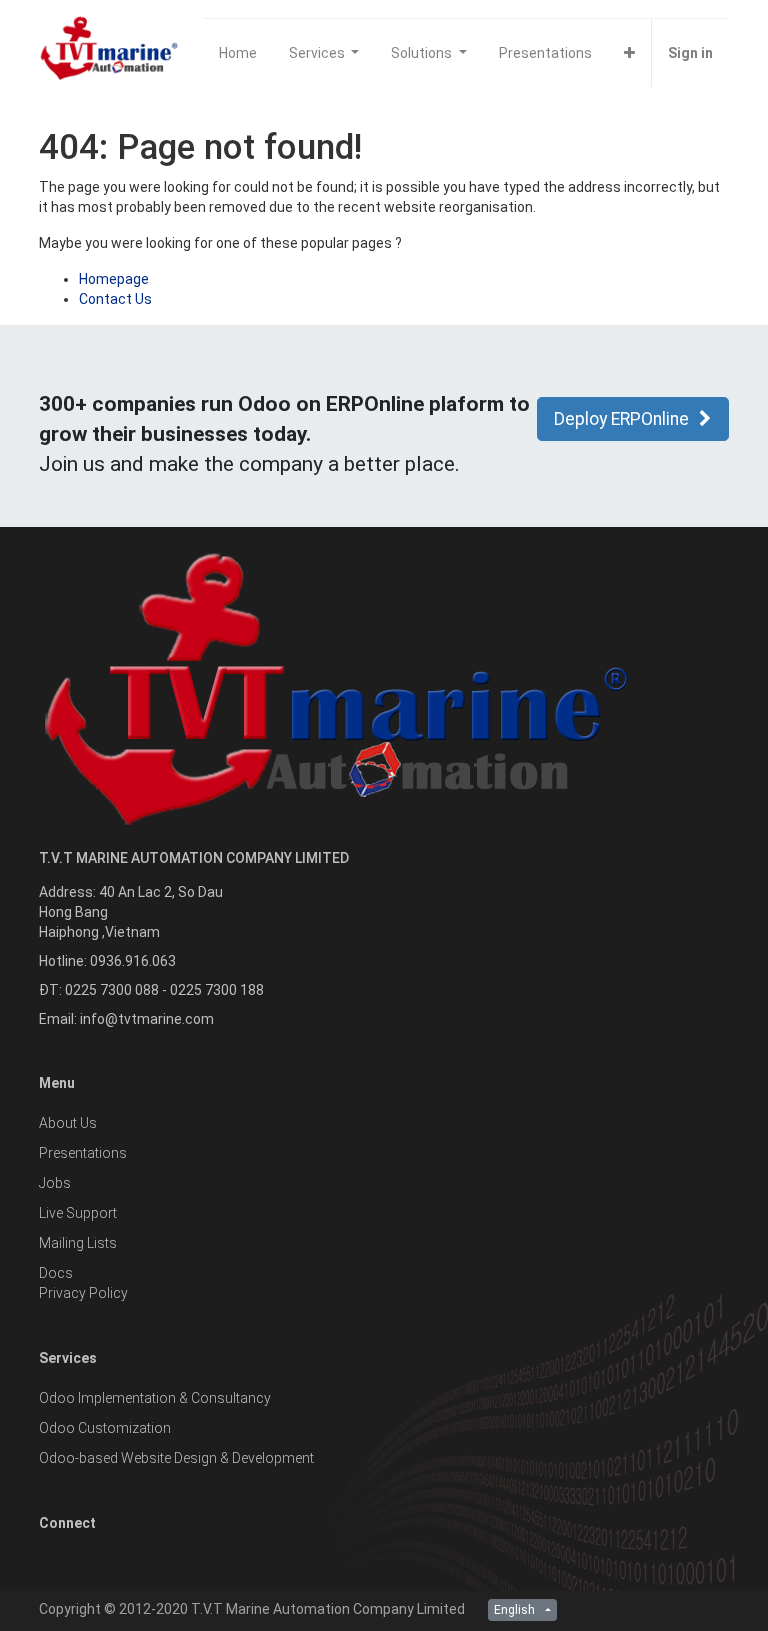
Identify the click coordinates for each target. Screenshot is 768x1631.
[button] (629, 53)
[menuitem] (238, 53)
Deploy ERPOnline (621, 419)
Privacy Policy (83, 1293)
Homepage (114, 279)
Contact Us (115, 299)
